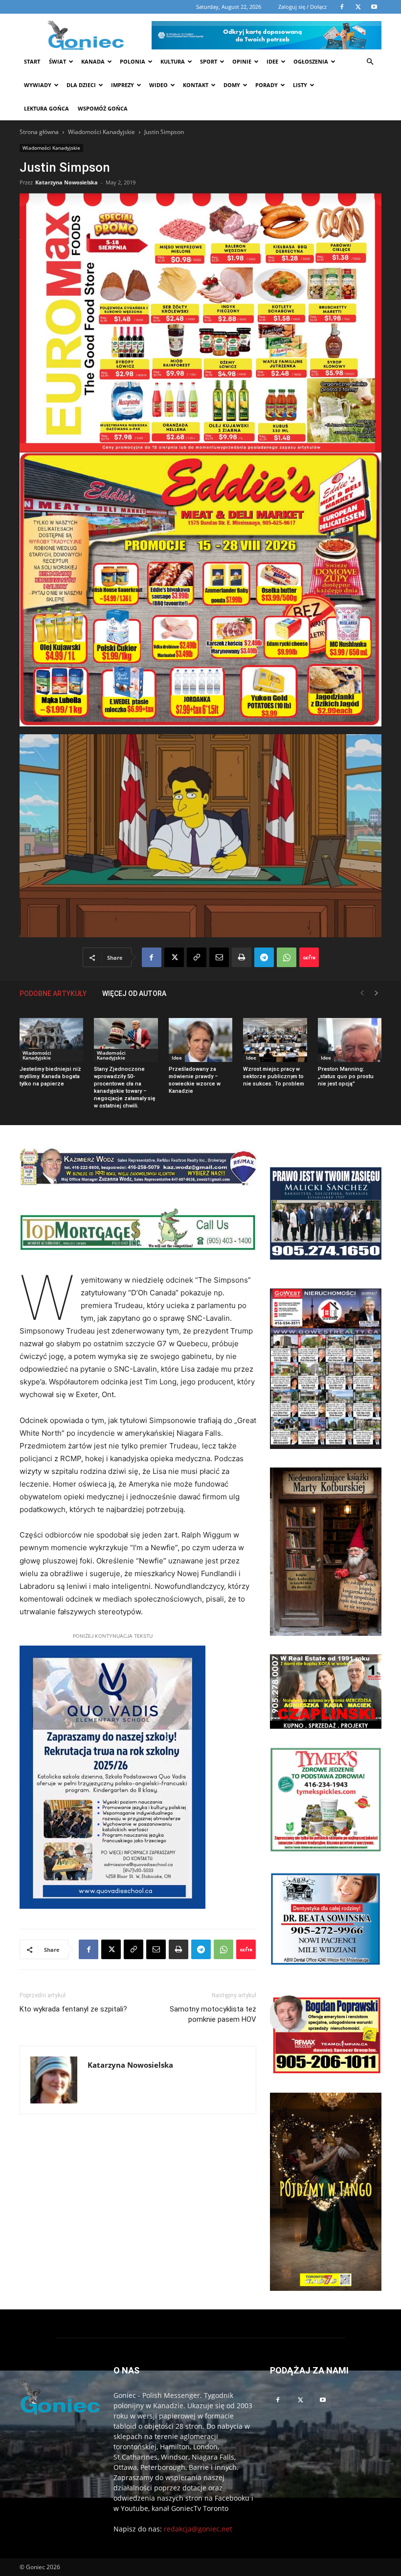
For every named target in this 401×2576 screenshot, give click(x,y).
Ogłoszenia (311, 61)
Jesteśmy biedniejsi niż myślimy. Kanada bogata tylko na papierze (50, 1076)
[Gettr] (309, 957)
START (32, 61)
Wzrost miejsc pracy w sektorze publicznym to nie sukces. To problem (274, 1076)
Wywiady (38, 85)
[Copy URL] (197, 957)
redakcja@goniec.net (198, 2529)
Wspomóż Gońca (103, 108)
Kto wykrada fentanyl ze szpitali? (73, 2009)
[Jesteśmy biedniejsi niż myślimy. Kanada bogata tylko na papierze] (51, 1040)
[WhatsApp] (287, 957)
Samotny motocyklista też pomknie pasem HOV (213, 2014)
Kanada (93, 61)
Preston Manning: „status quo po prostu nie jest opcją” (346, 1076)
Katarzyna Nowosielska (67, 182)
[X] (174, 957)
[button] (370, 62)
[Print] (242, 957)
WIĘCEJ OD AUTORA (134, 994)
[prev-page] (362, 993)
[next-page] (377, 993)
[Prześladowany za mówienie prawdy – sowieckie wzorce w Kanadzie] (200, 1040)
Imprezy (123, 85)
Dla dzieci (81, 85)
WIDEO (158, 85)
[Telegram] (264, 957)
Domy (232, 85)
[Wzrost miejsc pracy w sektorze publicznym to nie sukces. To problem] (275, 1040)
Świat (57, 61)
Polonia (133, 61)
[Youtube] (323, 2400)
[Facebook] (152, 957)
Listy (300, 85)
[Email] (219, 957)
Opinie (242, 61)
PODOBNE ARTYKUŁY (53, 994)
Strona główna (39, 132)
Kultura (173, 61)
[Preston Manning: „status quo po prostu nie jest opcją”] (350, 1040)
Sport (209, 61)
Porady (267, 85)
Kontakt (196, 85)
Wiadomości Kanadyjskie (101, 132)
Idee (272, 61)
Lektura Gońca (46, 108)
